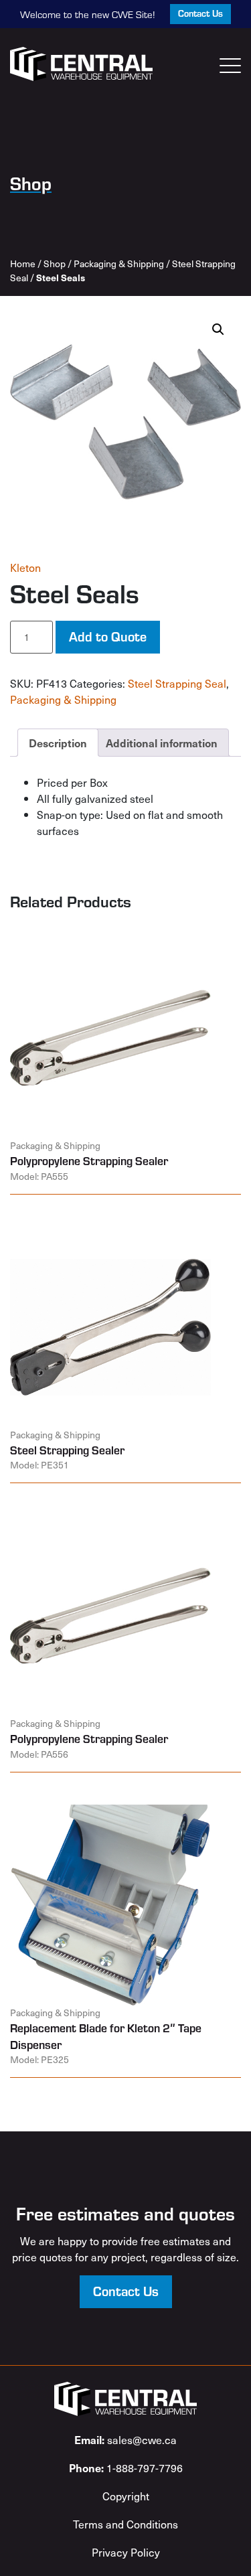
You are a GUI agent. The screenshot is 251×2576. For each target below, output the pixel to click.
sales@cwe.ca (125, 2439)
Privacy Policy (126, 2552)
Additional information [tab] (162, 743)
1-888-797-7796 (126, 2468)
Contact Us (200, 13)
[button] (218, 329)
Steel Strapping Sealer (67, 1450)
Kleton (25, 567)
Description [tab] (58, 743)
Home (23, 263)
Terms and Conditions (125, 2524)
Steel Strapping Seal (177, 683)
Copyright (126, 2496)
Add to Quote (108, 636)
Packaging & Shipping (119, 263)
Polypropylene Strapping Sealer (89, 1160)
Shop (55, 263)
